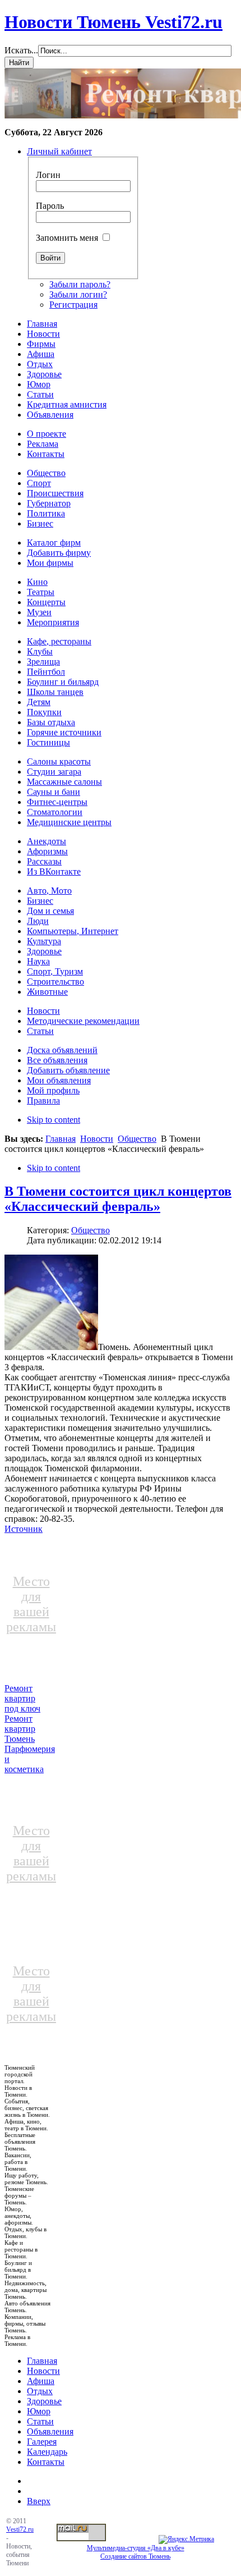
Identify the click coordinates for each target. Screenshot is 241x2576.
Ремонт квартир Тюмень (20, 1729)
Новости (97, 1139)
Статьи (40, 2421)
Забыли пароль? (80, 284)
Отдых (40, 2391)
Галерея (42, 2442)
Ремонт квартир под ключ (22, 1698)
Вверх (39, 2501)
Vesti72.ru (20, 2529)
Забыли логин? (78, 294)
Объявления (50, 2431)
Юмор (39, 2411)
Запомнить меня (67, 238)
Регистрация (73, 305)
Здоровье (44, 2401)
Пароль (50, 206)
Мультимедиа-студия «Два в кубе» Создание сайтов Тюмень (136, 2552)
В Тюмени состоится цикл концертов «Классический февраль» (118, 1199)
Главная (61, 1139)
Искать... (21, 50)
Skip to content (54, 1120)
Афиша (41, 2381)
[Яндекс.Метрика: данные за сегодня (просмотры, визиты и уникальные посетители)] (186, 2540)
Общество (137, 1139)
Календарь (47, 2452)
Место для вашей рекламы (31, 1604)
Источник (24, 1529)
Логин (48, 175)
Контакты (46, 2462)
